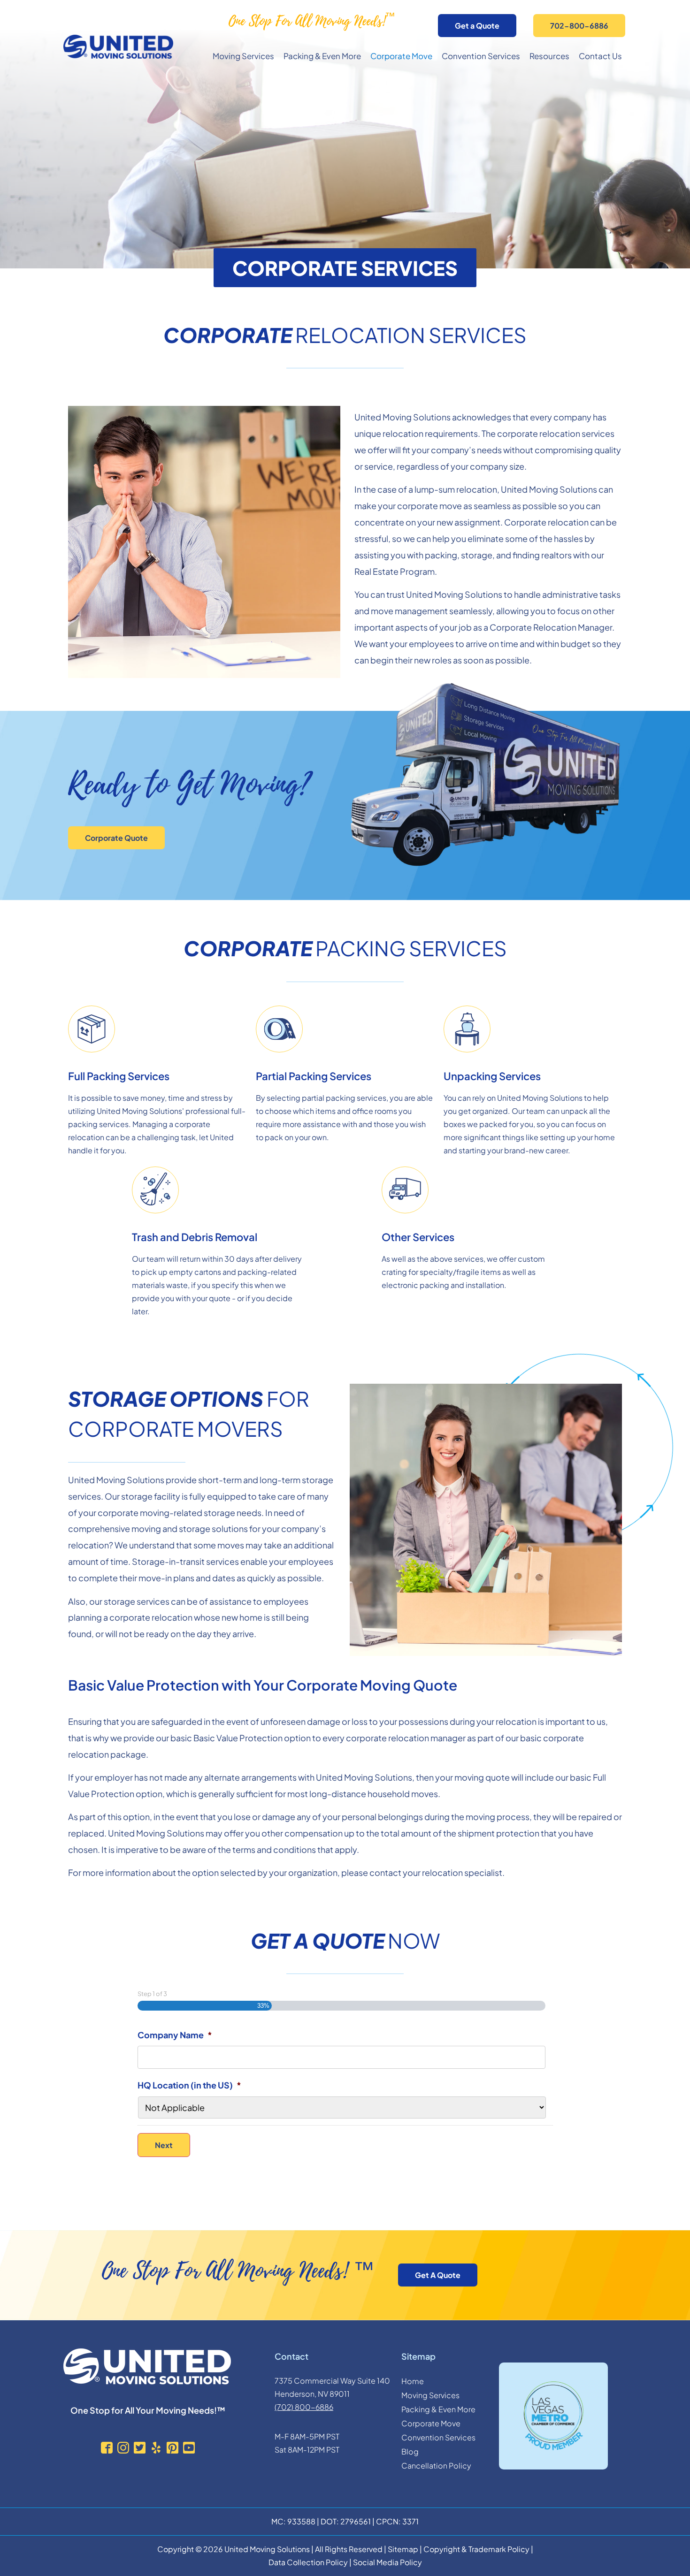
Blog (410, 2451)
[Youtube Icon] (189, 2448)
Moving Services (243, 56)
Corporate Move (401, 56)
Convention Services (481, 56)
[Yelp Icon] (156, 2448)
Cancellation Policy (436, 2465)
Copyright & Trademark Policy (476, 2549)
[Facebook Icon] (107, 2448)
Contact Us (600, 56)
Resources (549, 56)
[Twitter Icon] (140, 2448)
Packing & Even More (322, 56)
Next (164, 2145)
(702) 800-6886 (304, 2407)
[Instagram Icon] (123, 2448)
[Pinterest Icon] (172, 2448)
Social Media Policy (387, 2562)
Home (413, 2381)
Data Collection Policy (308, 2562)
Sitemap (403, 2549)
